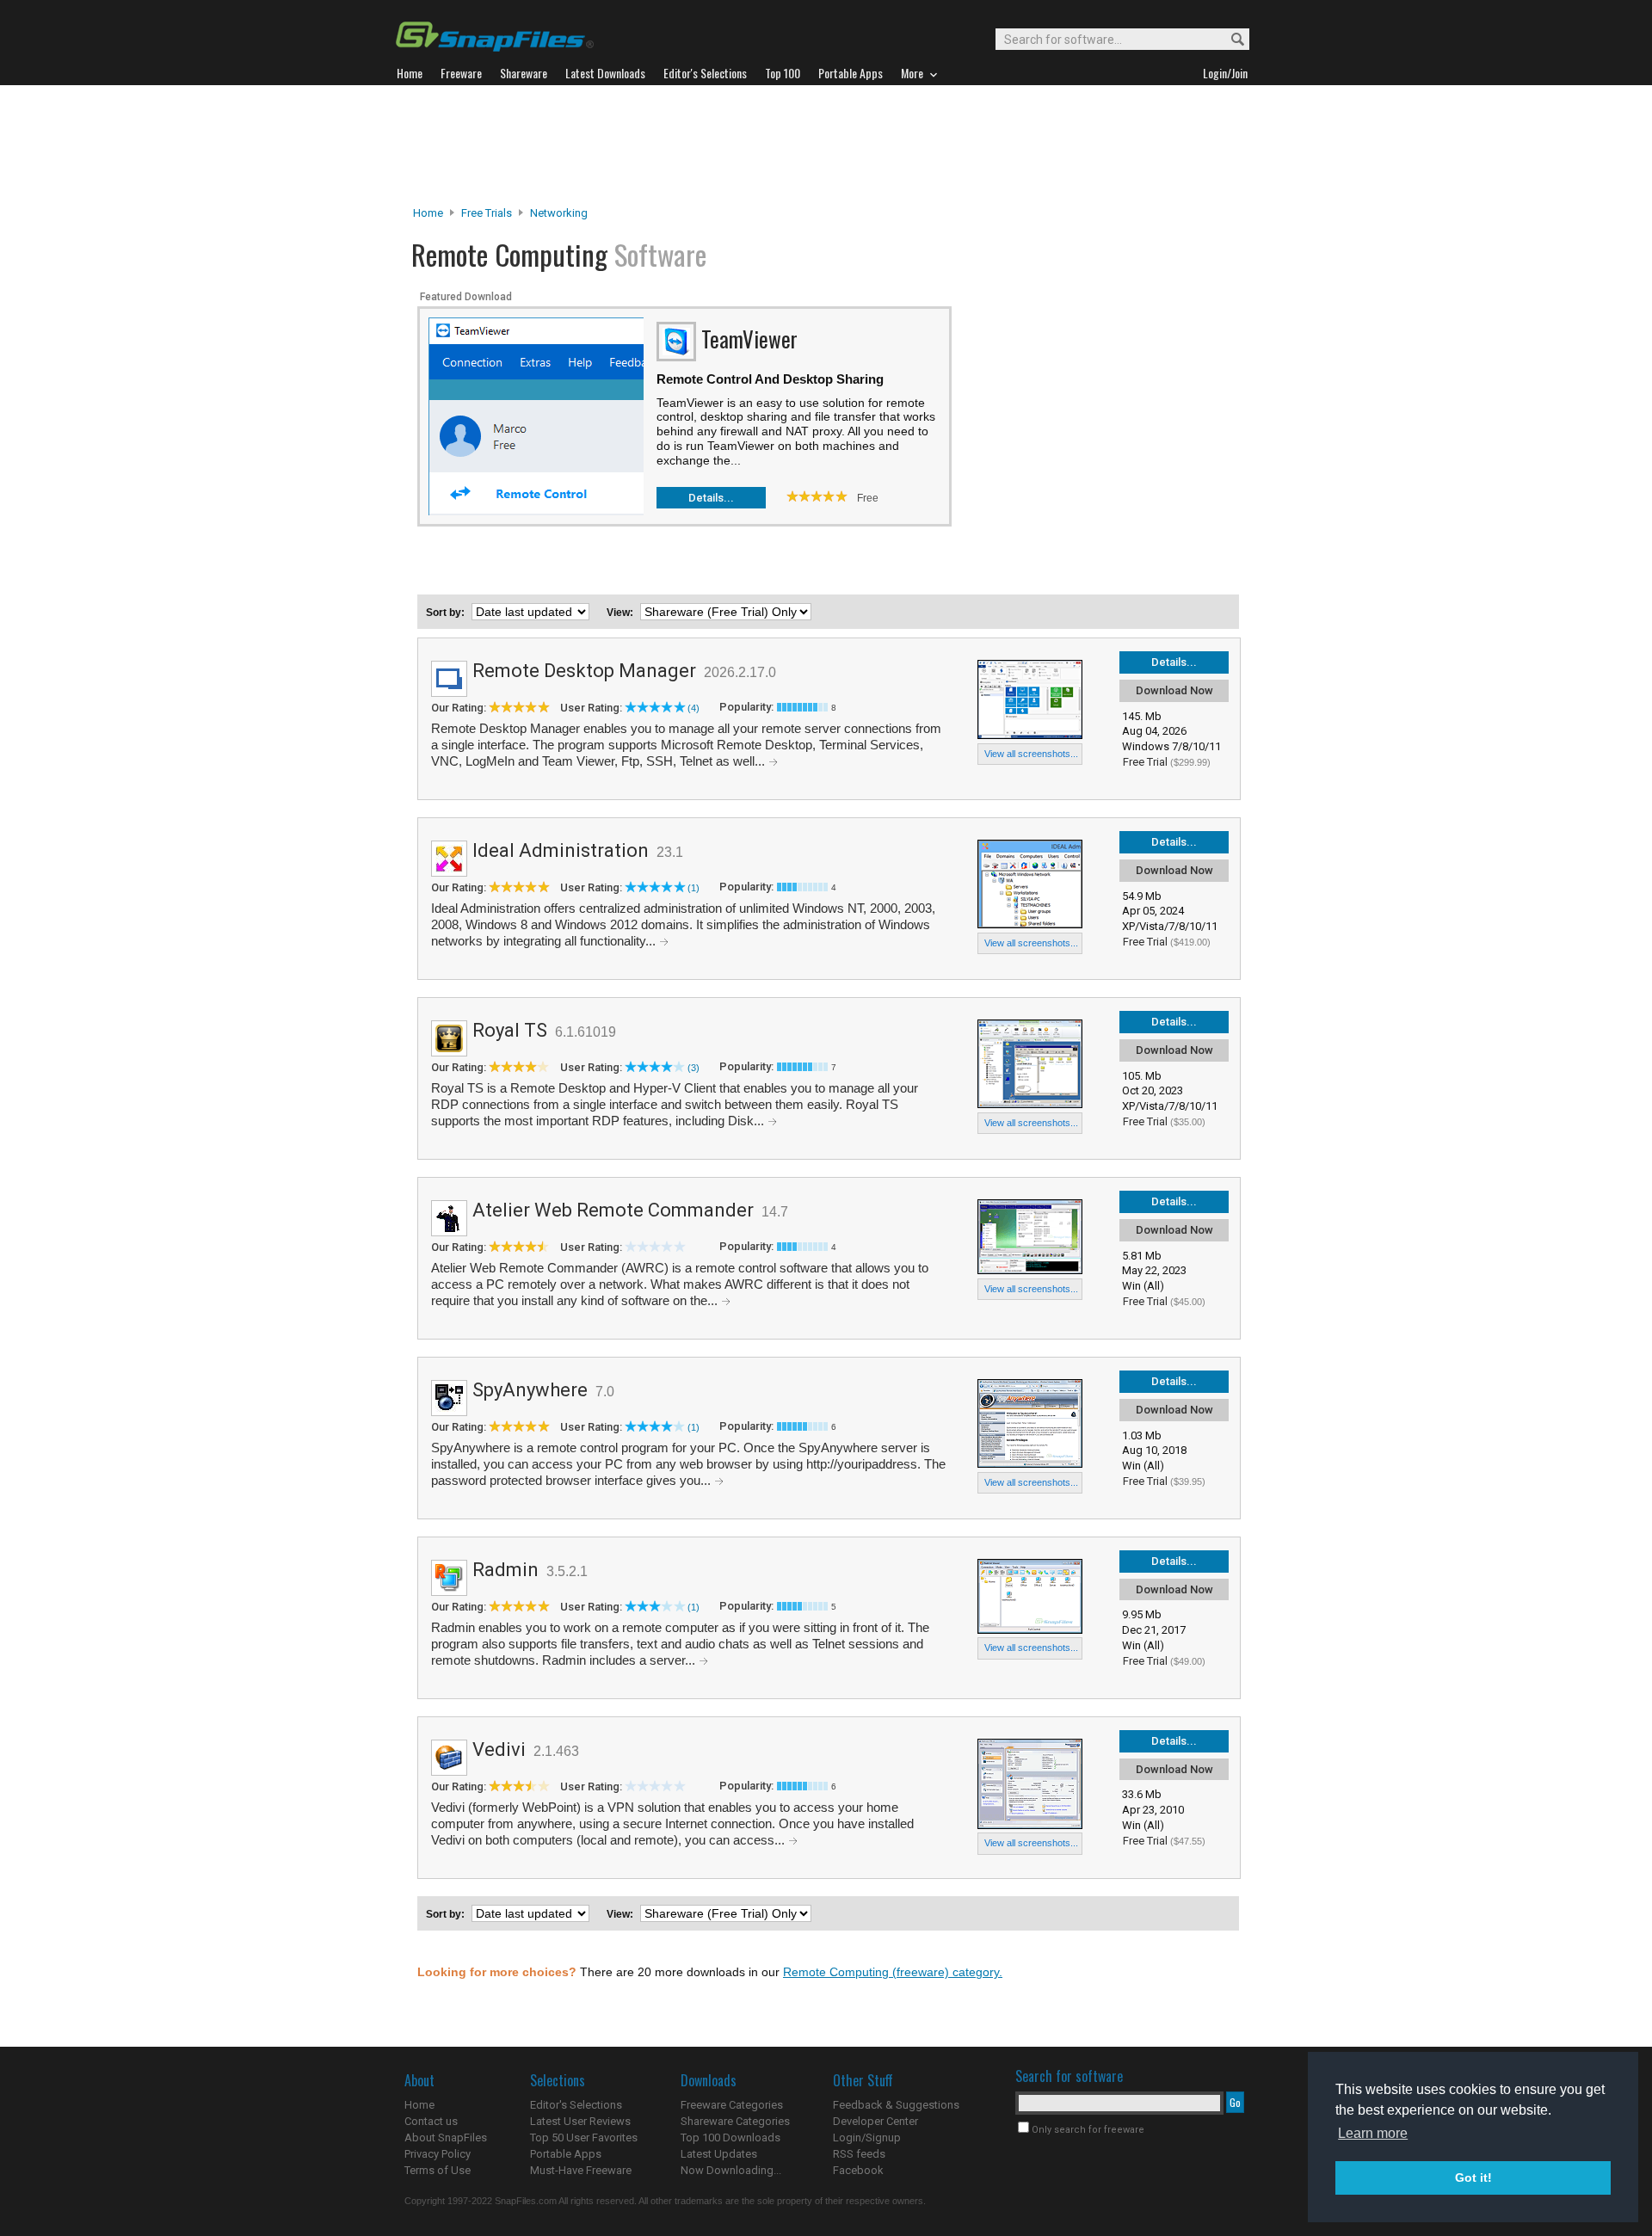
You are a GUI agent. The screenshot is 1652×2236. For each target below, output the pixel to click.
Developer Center (875, 2121)
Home (428, 213)
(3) (693, 1068)
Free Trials (487, 213)
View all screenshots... (1031, 754)
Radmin (505, 1570)
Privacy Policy (438, 2154)
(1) (693, 888)
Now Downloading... (731, 2170)
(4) (693, 708)
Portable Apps (566, 2154)
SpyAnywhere (530, 1390)
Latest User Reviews (580, 2121)
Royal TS (510, 1030)
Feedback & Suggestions (896, 2105)
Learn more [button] (1373, 2133)
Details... (711, 498)
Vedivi (499, 1749)
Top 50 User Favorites (584, 2137)
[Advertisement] (826, 145)
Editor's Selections (576, 2105)
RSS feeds (859, 2154)
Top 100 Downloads (730, 2137)
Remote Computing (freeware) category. (893, 1972)
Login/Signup (867, 2137)
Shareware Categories (735, 2121)
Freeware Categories (732, 2105)
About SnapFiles (446, 2137)
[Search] (1230, 40)
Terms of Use (438, 2170)
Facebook (858, 2170)
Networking (559, 213)
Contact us (431, 2121)
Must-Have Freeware (581, 2170)
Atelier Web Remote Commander (613, 1210)
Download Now (1174, 690)
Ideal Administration (561, 850)
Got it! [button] (1473, 2177)
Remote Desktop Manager (584, 671)
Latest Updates (719, 2154)
